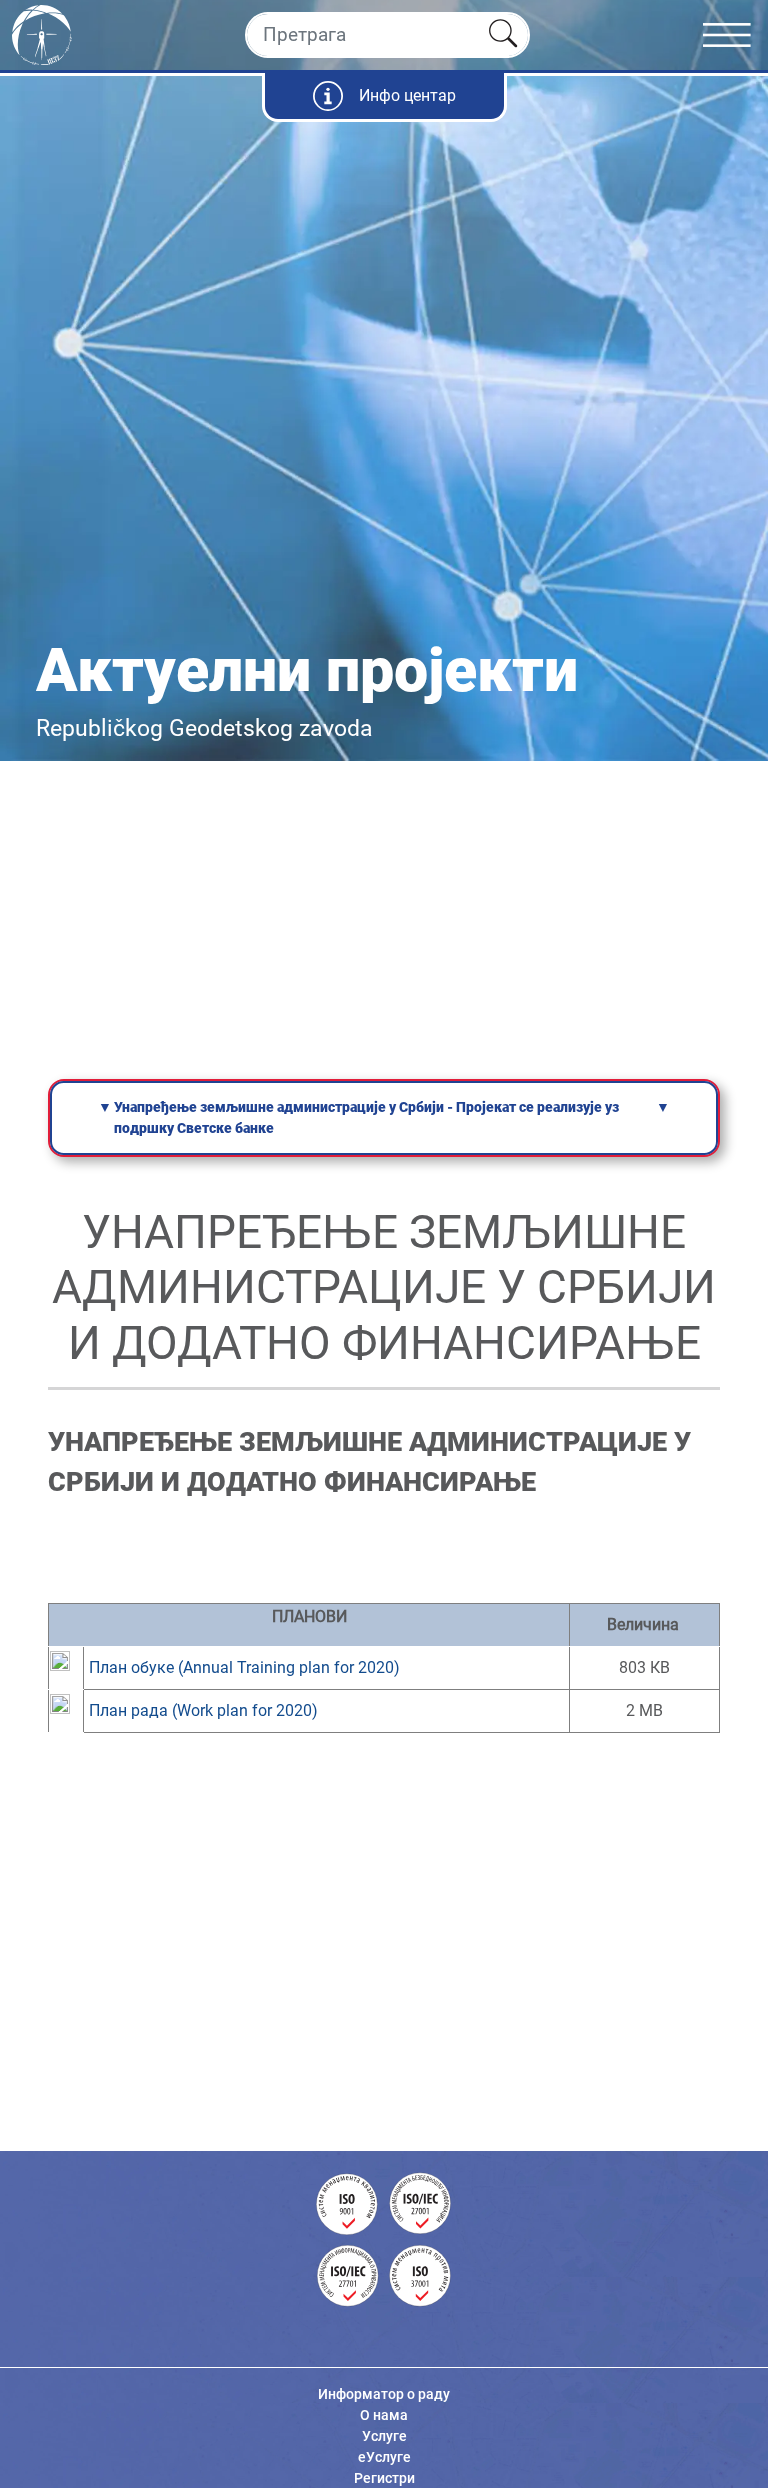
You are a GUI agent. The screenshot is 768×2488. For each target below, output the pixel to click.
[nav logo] (42, 33)
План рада (203, 1710)
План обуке (244, 1667)
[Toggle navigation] (735, 35)
